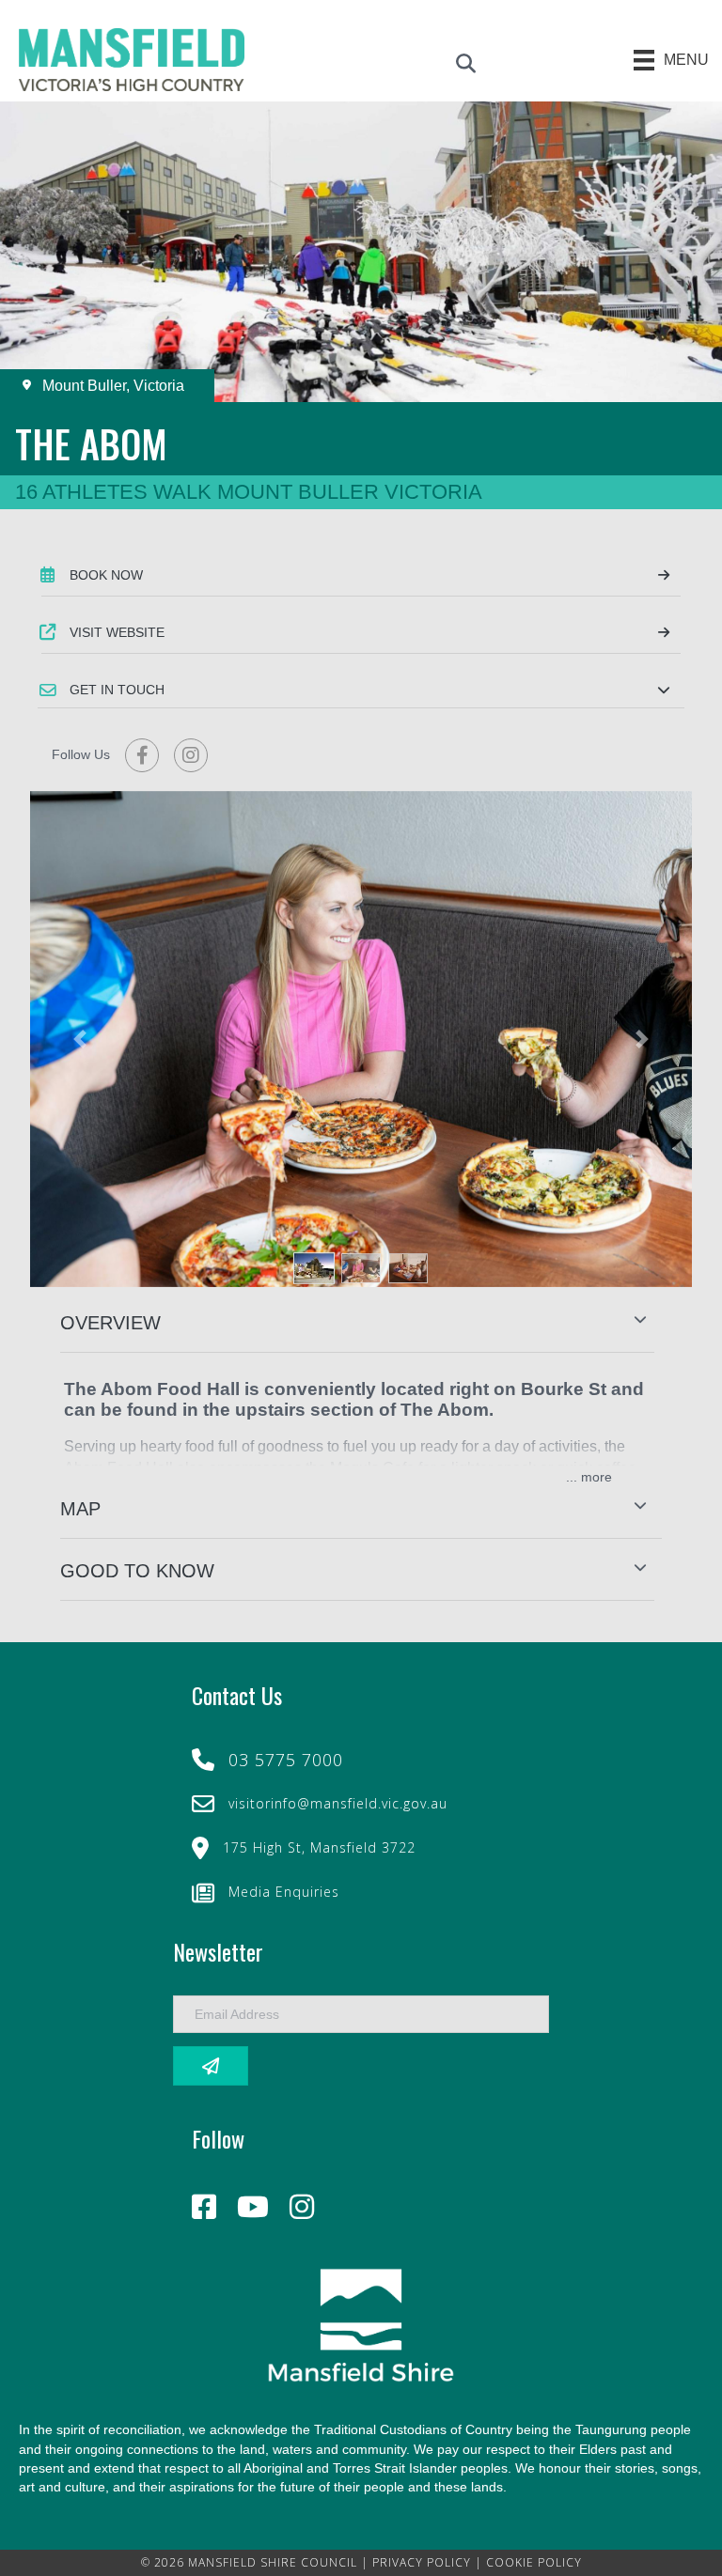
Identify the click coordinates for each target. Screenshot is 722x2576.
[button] (361, 690)
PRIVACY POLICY (422, 2562)
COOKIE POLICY (534, 2562)
